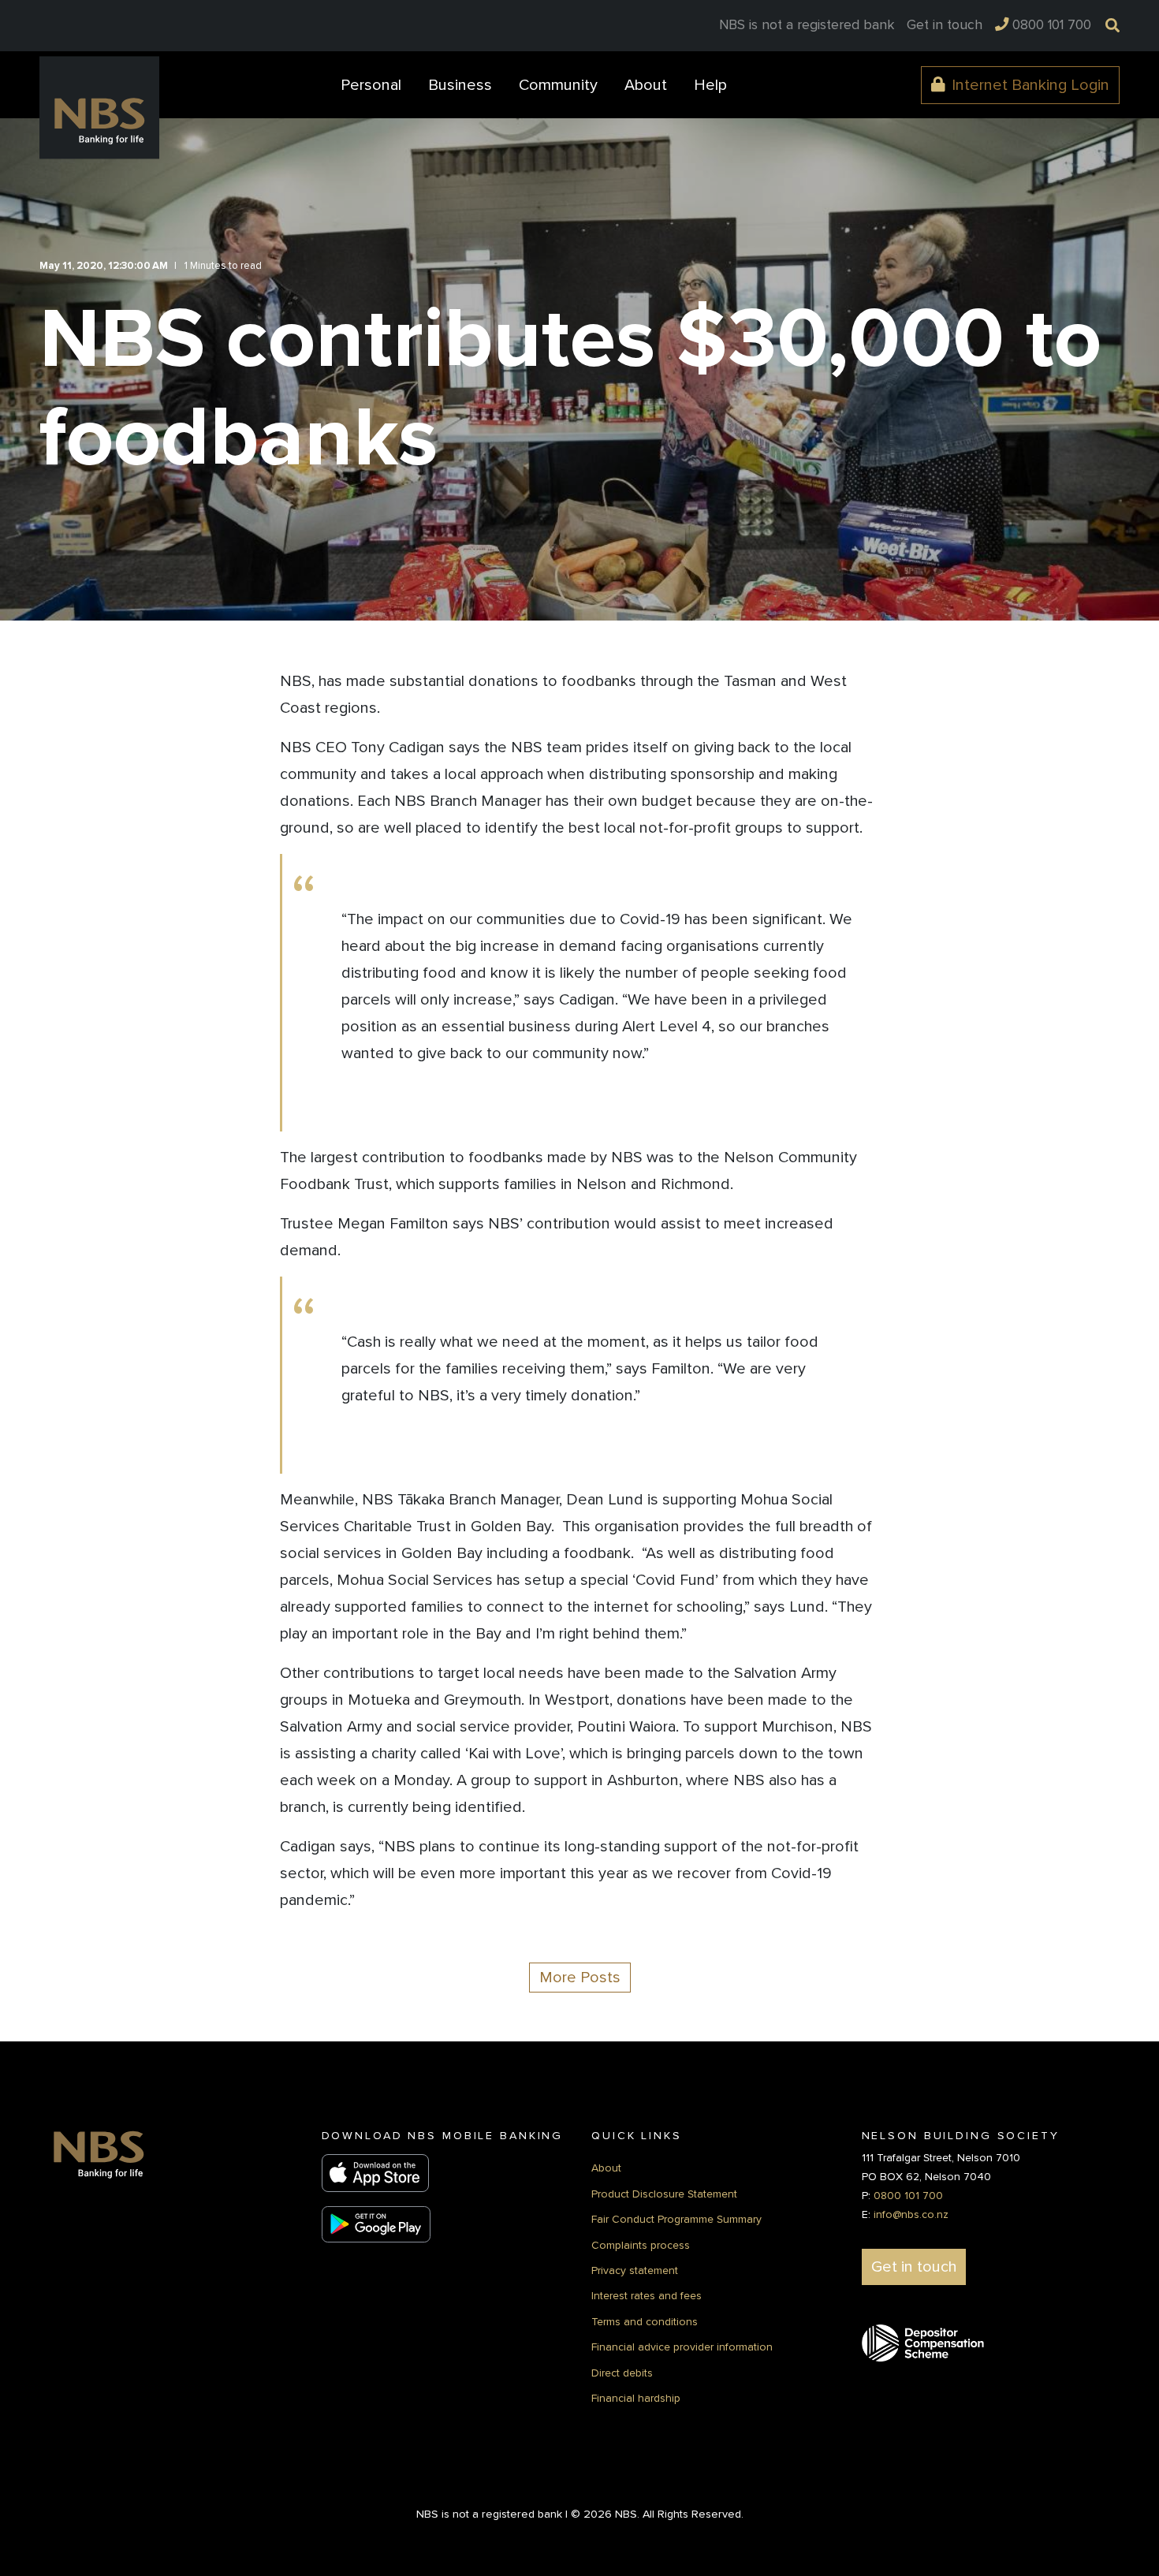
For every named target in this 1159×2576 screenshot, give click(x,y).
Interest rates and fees (647, 2296)
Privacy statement (635, 2270)
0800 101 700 (908, 2196)
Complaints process (641, 2245)
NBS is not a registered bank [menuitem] (807, 25)
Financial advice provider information (682, 2347)
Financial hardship (636, 2398)
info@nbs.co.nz (911, 2214)
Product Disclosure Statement (664, 2194)
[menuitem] (945, 25)
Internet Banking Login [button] (1030, 85)
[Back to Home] (99, 108)
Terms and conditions (645, 2322)
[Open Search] (1109, 24)
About (606, 2168)
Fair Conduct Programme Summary (676, 2219)
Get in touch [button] (914, 2267)
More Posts (580, 1978)
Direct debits (622, 2373)
